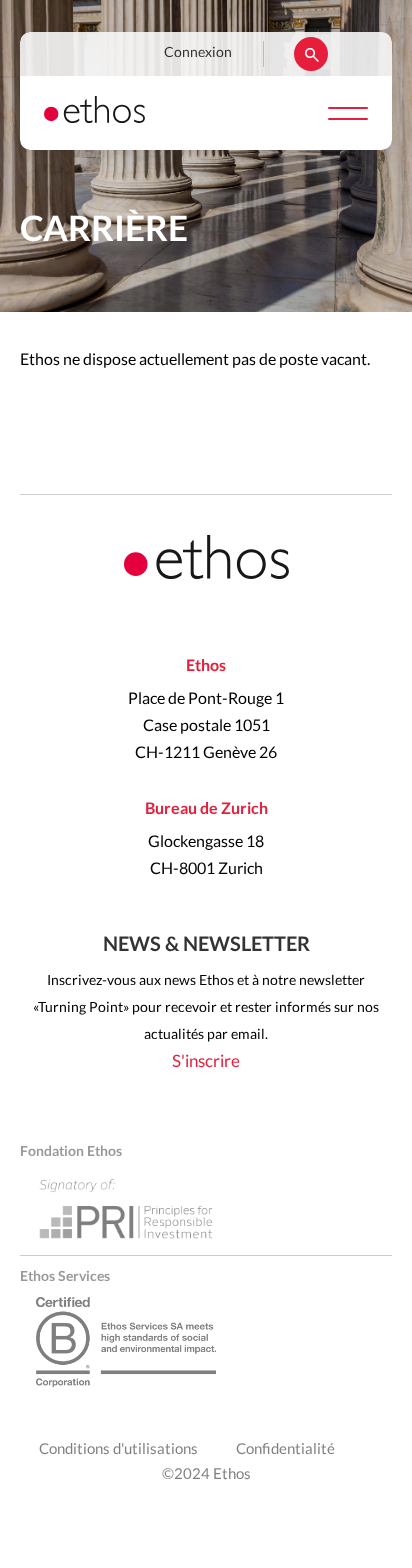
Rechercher (311, 54)
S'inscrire (206, 1061)
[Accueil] (94, 118)
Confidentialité (285, 1449)
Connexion (198, 53)
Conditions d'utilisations (118, 1449)
